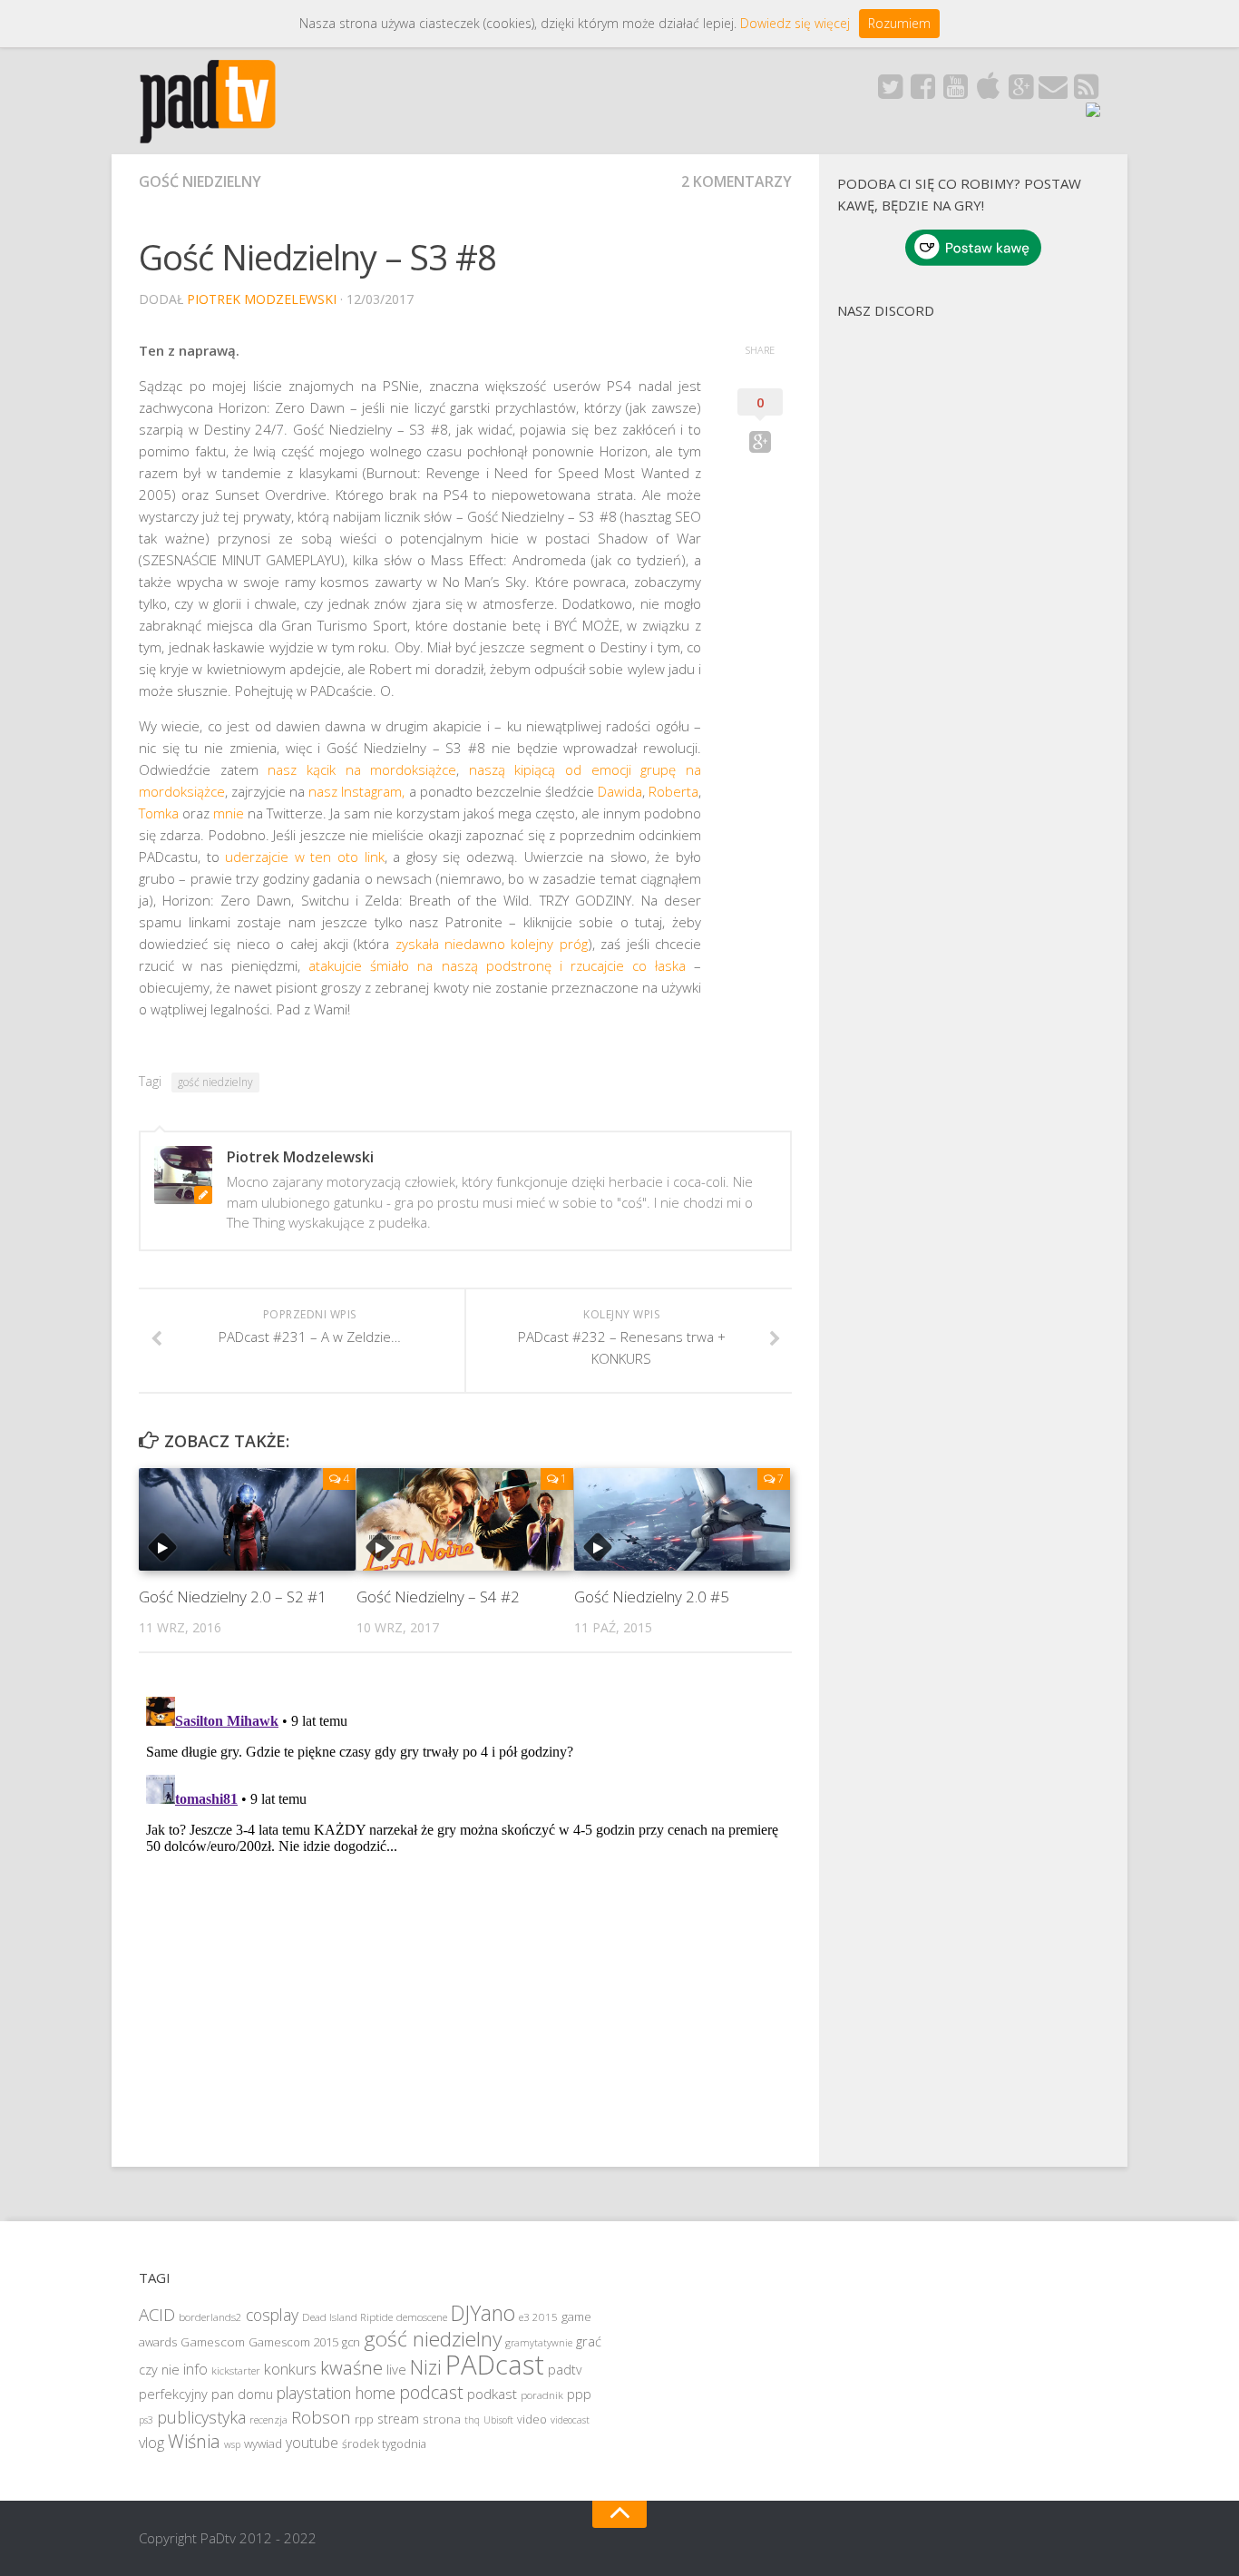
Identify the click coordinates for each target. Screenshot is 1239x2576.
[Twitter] (890, 92)
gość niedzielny (215, 1082)
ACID (157, 2314)
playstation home (336, 2393)
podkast (492, 2394)
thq (472, 2420)
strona (442, 2419)
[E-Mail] (1053, 92)
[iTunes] (988, 92)
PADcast (495, 2365)
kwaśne (351, 2367)
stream (398, 2419)
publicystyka (201, 2417)
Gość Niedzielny (200, 181)
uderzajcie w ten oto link (304, 857)
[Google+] (1020, 92)
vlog (151, 2443)
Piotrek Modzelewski (262, 299)
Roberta (673, 791)
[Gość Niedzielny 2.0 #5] (683, 1519)
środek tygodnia (384, 2444)
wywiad (263, 2444)
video (532, 2419)
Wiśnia (194, 2441)
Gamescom (213, 2342)
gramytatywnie (539, 2343)
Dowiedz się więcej (795, 23)
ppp (579, 2394)
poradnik (542, 2395)
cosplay (272, 2315)
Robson (321, 2417)
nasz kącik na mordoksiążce (362, 769)
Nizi (426, 2367)
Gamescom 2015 (293, 2342)
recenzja (268, 2419)
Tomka (159, 813)
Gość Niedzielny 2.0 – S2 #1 (233, 1597)
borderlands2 (210, 2317)
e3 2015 (538, 2317)
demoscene (422, 2317)
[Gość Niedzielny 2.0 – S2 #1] (247, 1519)
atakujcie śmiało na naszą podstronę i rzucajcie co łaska (497, 965)
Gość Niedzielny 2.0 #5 (652, 1597)
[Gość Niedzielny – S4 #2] (465, 1519)
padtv (565, 2370)
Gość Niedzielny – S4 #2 (438, 1597)
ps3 (146, 2420)
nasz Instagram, (356, 791)
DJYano (483, 2313)
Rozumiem (899, 23)
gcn (351, 2342)
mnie (229, 813)
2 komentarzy (737, 181)
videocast (570, 2420)
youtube (312, 2443)
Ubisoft (498, 2420)
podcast (431, 2392)
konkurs (290, 2369)
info (195, 2369)
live (396, 2369)
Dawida (620, 791)
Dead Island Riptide (347, 2317)
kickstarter (236, 2370)
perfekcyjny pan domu (206, 2394)
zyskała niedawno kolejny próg (492, 944)
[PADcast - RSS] (1086, 92)
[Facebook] (922, 92)
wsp (232, 2444)
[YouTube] (955, 92)
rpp (364, 2419)
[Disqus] (465, 1916)
